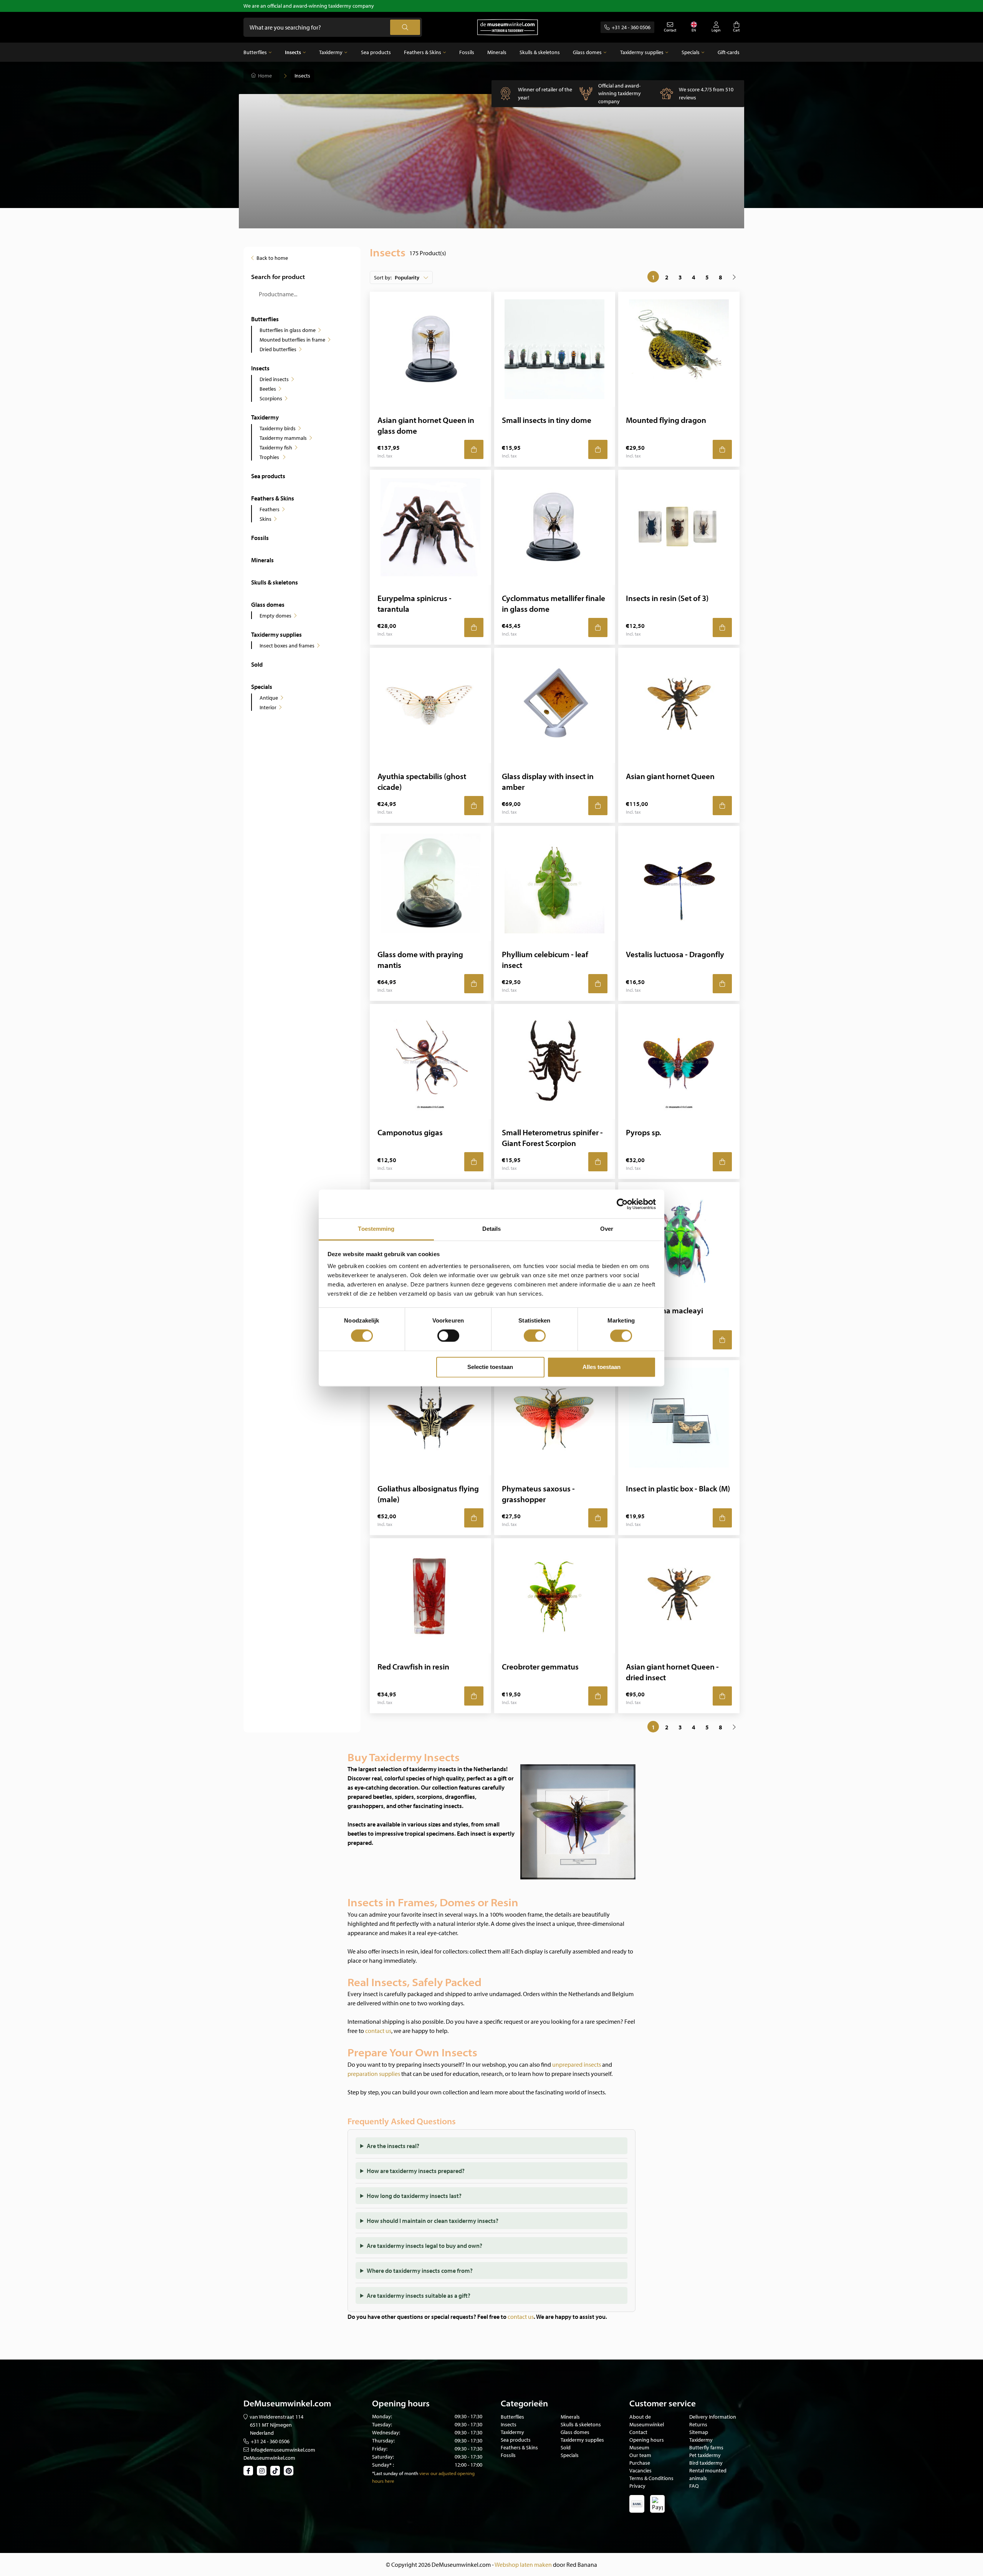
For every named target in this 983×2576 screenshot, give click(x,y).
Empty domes (276, 616)
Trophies (270, 457)
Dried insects (274, 379)
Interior (268, 707)
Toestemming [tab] (376, 1229)
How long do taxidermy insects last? (414, 2196)
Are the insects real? (393, 2146)
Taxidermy (331, 52)
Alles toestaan (602, 1367)
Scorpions (271, 398)
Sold (257, 664)
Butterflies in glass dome (288, 330)
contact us (378, 2031)
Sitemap (699, 2432)
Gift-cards (729, 52)
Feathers (270, 509)
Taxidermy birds (278, 428)
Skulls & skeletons (540, 52)
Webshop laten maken (523, 2564)
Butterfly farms (706, 2447)
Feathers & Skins (423, 52)
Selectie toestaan (490, 1367)
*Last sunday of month (395, 2473)
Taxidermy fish (276, 447)
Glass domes (587, 52)
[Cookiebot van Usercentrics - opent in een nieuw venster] (622, 1204)
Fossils (467, 52)
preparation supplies (374, 2074)
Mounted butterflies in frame (292, 340)
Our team (640, 2455)
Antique (269, 698)
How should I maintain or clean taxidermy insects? (433, 2221)
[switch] (448, 1336)
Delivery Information (713, 2417)
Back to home (272, 258)
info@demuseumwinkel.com (283, 2450)
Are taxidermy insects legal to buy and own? (424, 2246)
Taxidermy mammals (283, 438)
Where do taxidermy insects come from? (420, 2271)
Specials (691, 52)
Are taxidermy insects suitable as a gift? (419, 2295)
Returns (698, 2424)
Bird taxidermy (706, 2463)
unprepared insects (577, 2064)
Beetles (268, 389)
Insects (293, 52)
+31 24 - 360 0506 (631, 27)
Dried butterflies (278, 349)
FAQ (694, 2486)
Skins (266, 519)
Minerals (497, 52)
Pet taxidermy (705, 2455)
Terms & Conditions (651, 2478)
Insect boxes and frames (287, 646)
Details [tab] (492, 1229)
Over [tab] (607, 1229)
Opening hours (647, 2440)
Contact (638, 2432)
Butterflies (255, 52)
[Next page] (734, 277)
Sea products (376, 52)
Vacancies (640, 2470)
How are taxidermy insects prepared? (416, 2171)
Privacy (637, 2486)
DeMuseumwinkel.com (269, 2458)
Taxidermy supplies (642, 52)
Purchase (640, 2463)
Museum (639, 2447)
